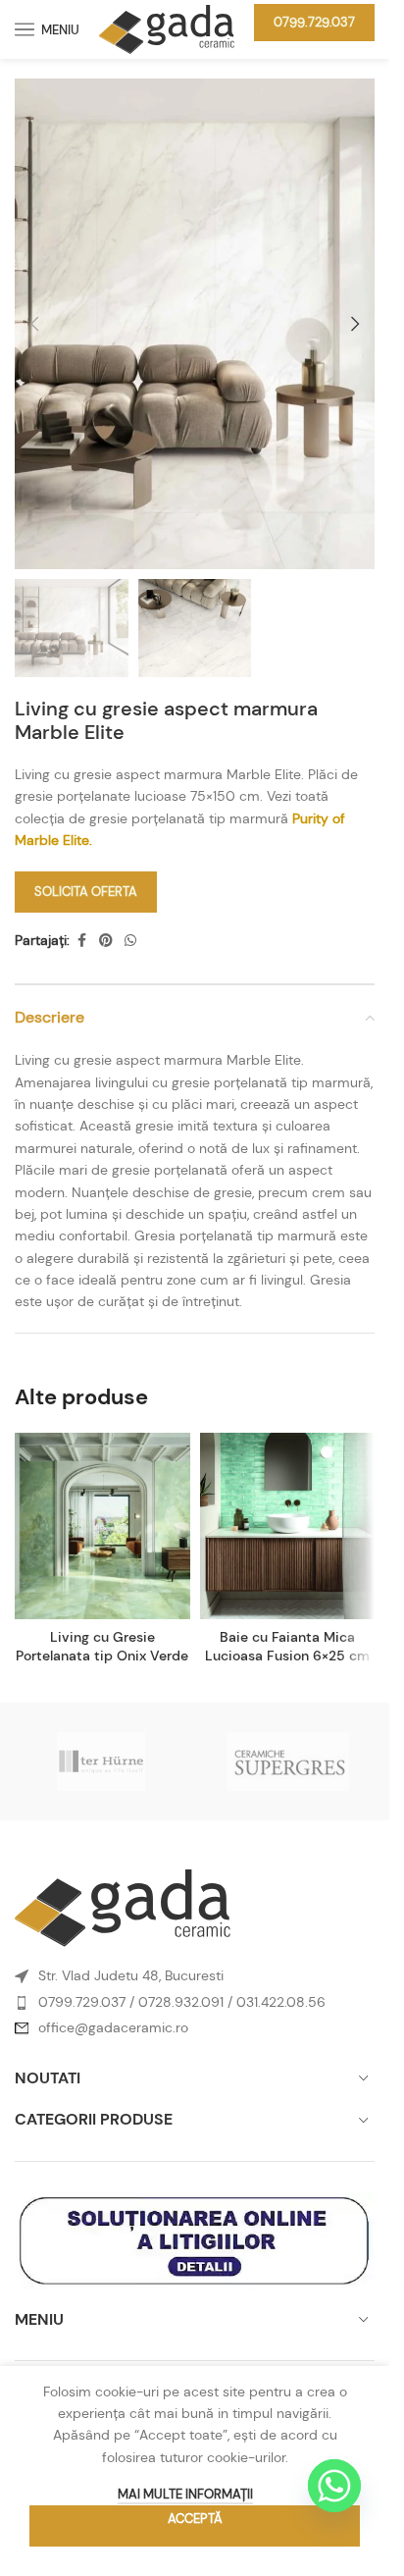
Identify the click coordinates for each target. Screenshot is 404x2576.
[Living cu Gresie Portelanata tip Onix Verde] (102, 1526)
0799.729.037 (314, 22)
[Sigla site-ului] (167, 27)
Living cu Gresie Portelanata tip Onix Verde (102, 1647)
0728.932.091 (181, 2002)
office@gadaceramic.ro (113, 2027)
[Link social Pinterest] (106, 941)
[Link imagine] (123, 1907)
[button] (34, 324)
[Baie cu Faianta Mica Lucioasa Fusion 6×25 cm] (288, 1526)
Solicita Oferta (86, 892)
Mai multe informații (185, 2494)
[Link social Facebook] (81, 941)
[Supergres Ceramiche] (289, 1761)
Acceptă (195, 2519)
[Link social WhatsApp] (130, 941)
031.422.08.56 (281, 2002)
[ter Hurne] (101, 1761)
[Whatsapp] (334, 2486)
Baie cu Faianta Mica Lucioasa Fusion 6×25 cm (287, 1647)
